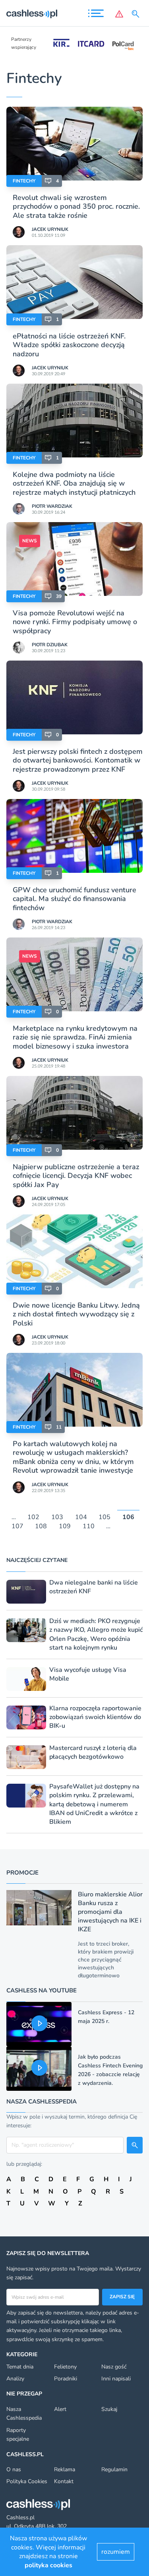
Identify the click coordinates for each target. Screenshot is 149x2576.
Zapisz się (122, 2297)
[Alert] (119, 14)
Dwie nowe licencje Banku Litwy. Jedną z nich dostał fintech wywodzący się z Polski (76, 1314)
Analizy (15, 2379)
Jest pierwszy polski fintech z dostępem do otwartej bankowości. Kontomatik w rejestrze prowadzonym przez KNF (78, 760)
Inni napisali (116, 2379)
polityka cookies (48, 2565)
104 (81, 1518)
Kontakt (64, 2481)
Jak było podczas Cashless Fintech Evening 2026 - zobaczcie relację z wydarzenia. (110, 2070)
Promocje (22, 1873)
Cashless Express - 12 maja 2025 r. (106, 2017)
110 (89, 1526)
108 (41, 1526)
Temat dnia (20, 2367)
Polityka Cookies (27, 2481)
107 (17, 1526)
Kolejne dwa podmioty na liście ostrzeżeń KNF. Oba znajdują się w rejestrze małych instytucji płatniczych (74, 483)
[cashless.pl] (32, 14)
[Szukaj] (137, 14)
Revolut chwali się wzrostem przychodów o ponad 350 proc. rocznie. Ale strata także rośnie (76, 207)
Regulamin (114, 2469)
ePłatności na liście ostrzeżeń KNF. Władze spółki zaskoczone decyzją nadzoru (69, 345)
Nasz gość (114, 2367)
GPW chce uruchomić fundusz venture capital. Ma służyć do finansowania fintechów (74, 899)
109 (65, 1526)
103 (57, 1518)
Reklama (65, 2469)
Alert (60, 2409)
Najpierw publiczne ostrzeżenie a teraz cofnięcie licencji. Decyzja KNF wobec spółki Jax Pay (76, 1176)
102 (33, 1518)
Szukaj (109, 2409)
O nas (14, 2469)
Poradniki (66, 2379)
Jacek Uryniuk (50, 229)
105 (104, 1518)
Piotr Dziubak (50, 645)
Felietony (65, 2367)
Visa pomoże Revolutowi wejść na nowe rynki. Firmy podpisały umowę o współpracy (75, 622)
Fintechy (24, 181)
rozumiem (116, 2552)
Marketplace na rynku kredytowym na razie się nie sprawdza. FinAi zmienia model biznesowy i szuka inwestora (75, 1037)
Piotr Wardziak (52, 506)
